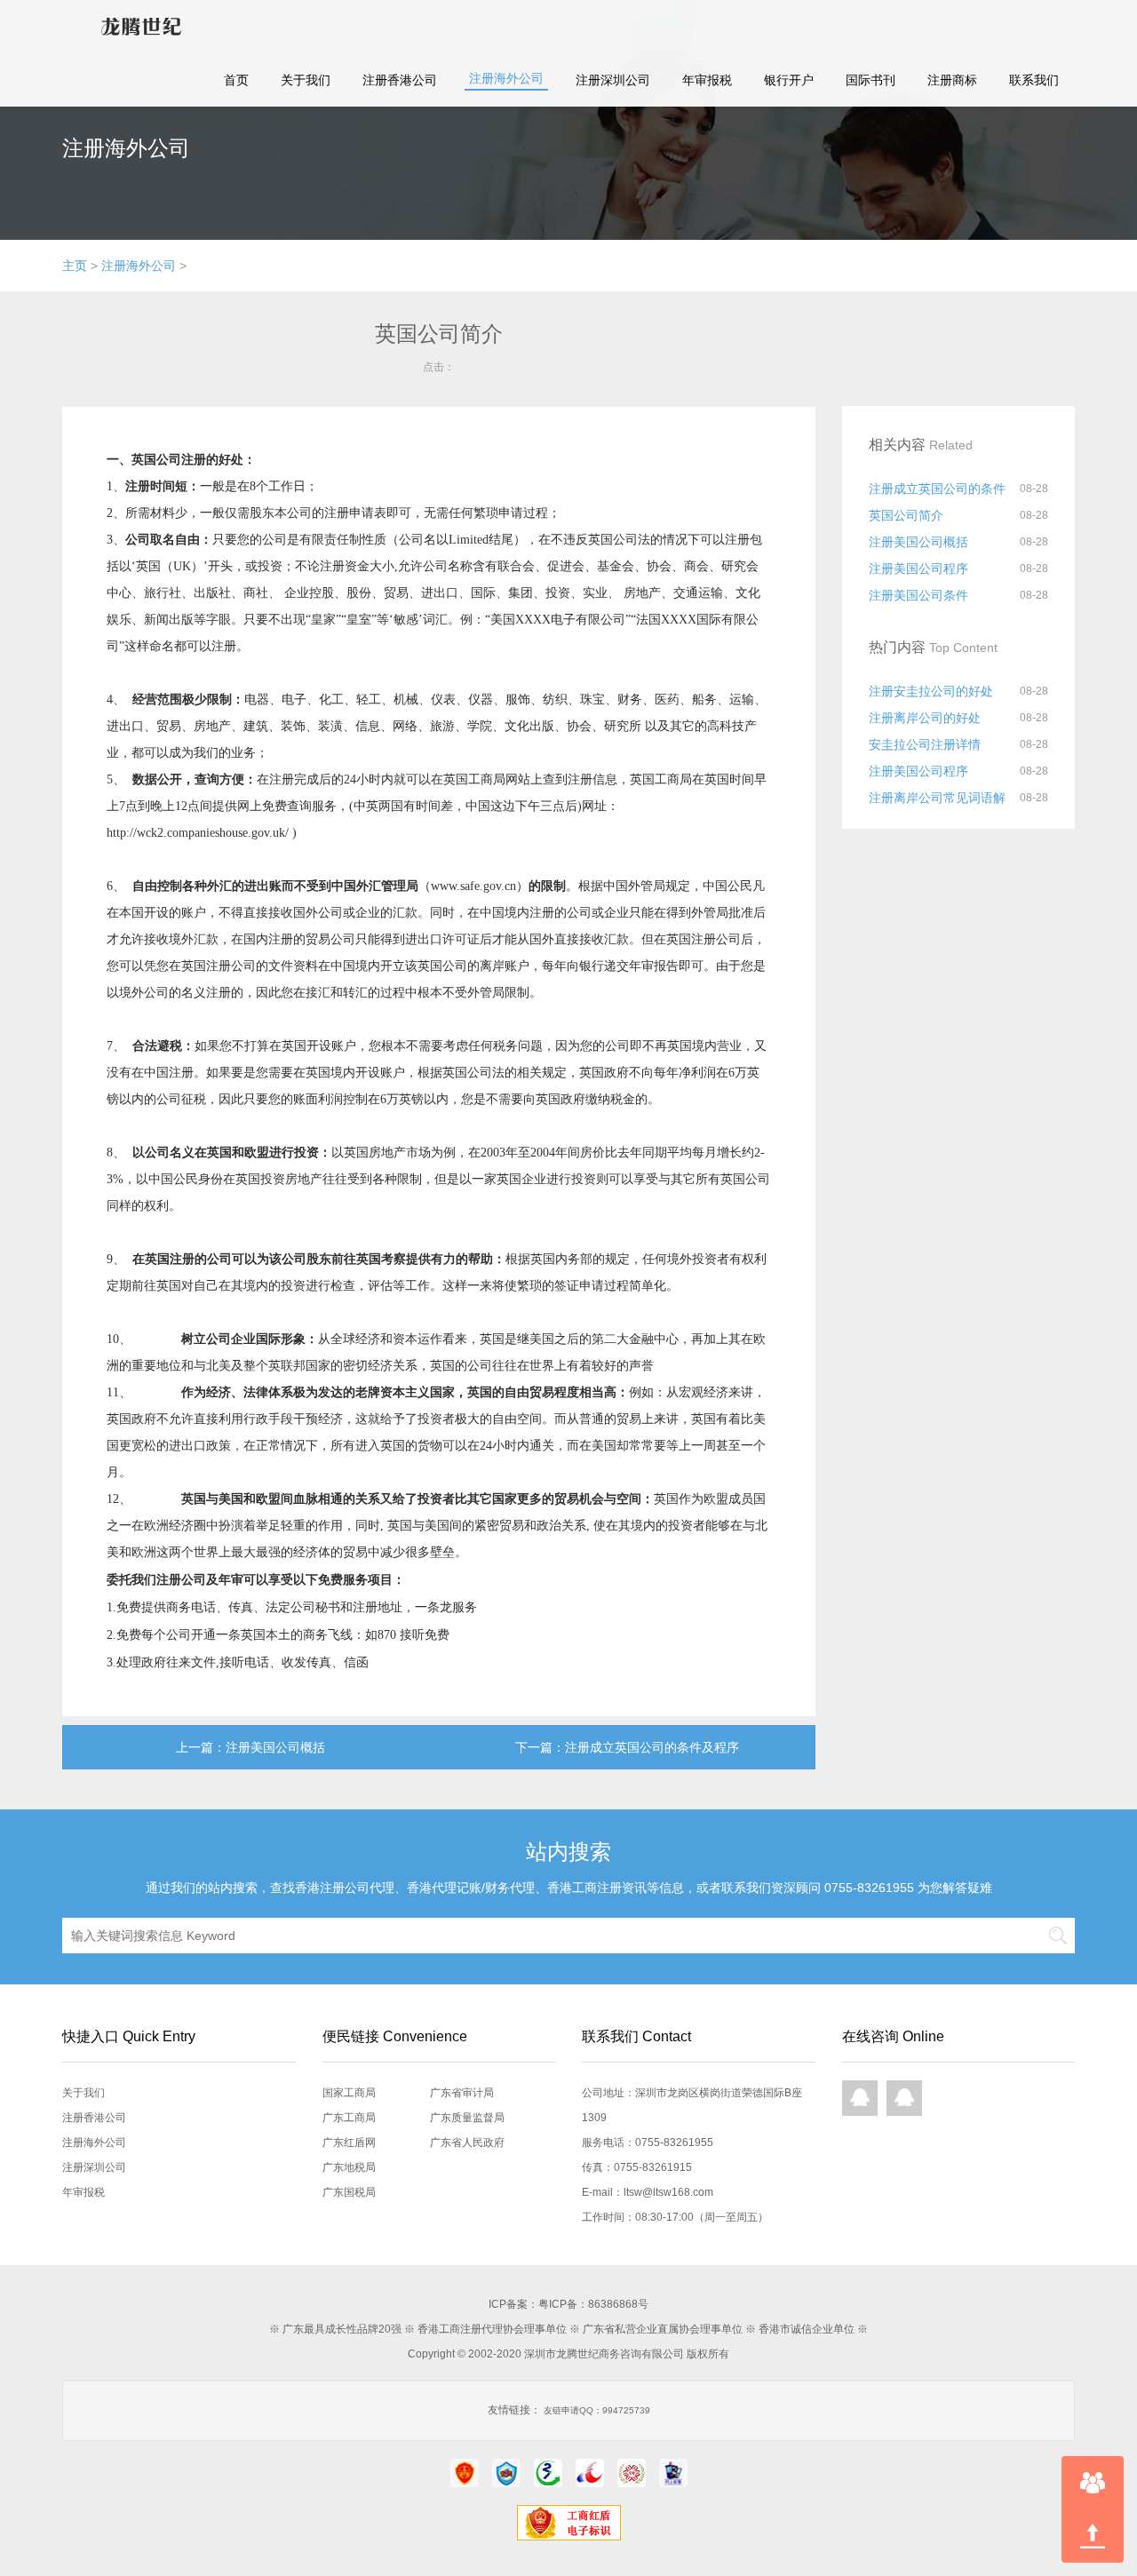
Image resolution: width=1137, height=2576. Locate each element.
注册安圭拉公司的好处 (931, 691)
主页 (75, 266)
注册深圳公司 (613, 80)
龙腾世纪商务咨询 (136, 27)
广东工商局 (349, 2118)
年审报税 (707, 80)
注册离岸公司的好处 (925, 718)
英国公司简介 (906, 515)
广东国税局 (349, 2192)
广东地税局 (349, 2167)
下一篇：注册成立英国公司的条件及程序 (627, 1747)
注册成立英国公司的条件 (937, 489)
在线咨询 (1093, 2483)
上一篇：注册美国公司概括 (250, 1747)
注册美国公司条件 (918, 595)
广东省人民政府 (467, 2143)
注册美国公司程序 (918, 568)
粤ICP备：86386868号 (593, 2304)
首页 (236, 80)
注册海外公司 (506, 78)
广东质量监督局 (467, 2118)
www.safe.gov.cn (473, 886)
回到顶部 (1093, 2536)
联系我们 (1034, 80)
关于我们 (306, 80)
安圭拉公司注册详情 (925, 744)
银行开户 (789, 80)
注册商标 (952, 80)
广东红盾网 (349, 2143)
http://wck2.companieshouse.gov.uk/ (198, 833)
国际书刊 (871, 80)
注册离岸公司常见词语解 (937, 798)
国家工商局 (349, 2093)
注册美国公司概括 (918, 542)
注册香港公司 (400, 80)
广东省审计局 (462, 2093)
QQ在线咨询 (860, 2098)
